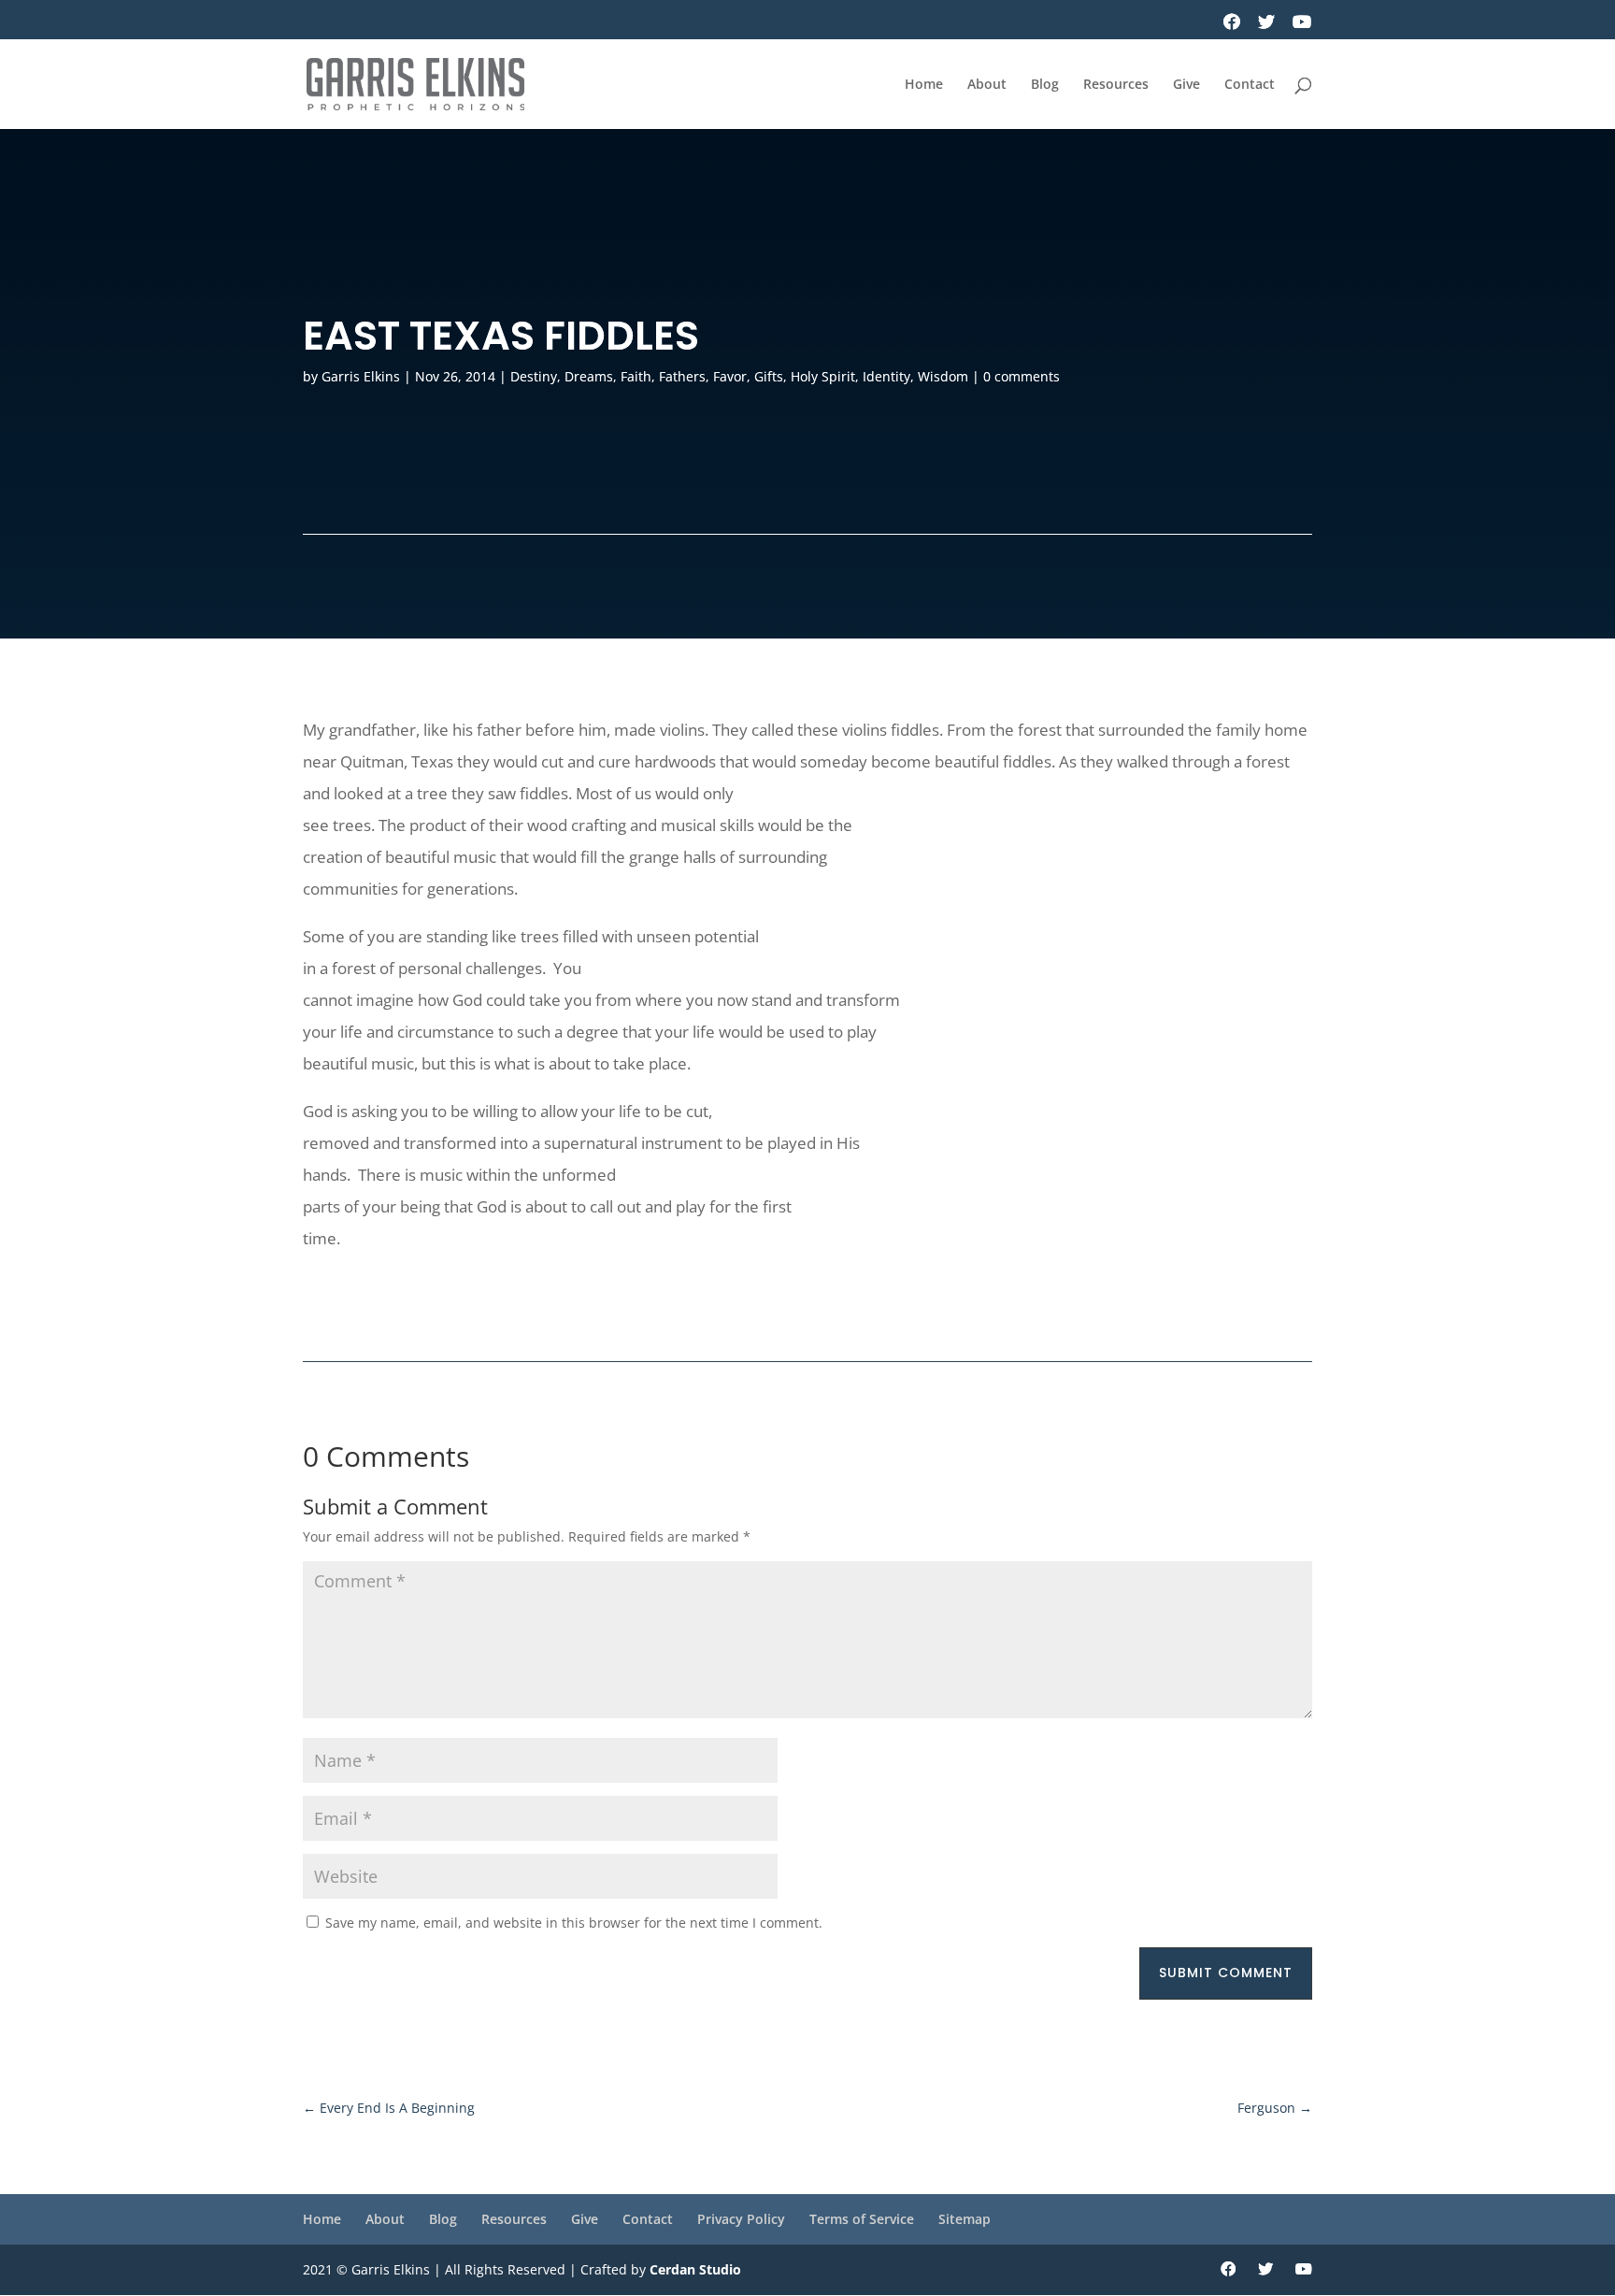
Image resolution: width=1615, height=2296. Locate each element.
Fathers (682, 376)
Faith (636, 376)
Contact (1250, 85)
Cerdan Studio (695, 2269)
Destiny (534, 376)
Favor (730, 376)
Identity (886, 376)
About (987, 85)
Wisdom (943, 376)
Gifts (769, 376)
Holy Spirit (823, 376)
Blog (1045, 85)
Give (1186, 85)
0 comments (1022, 376)
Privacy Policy (741, 2219)
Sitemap (965, 2219)
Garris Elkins (361, 376)
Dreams (589, 376)
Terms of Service (862, 2219)
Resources (1116, 85)
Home (924, 85)
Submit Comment (1226, 1973)
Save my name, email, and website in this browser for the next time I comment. (574, 1923)
